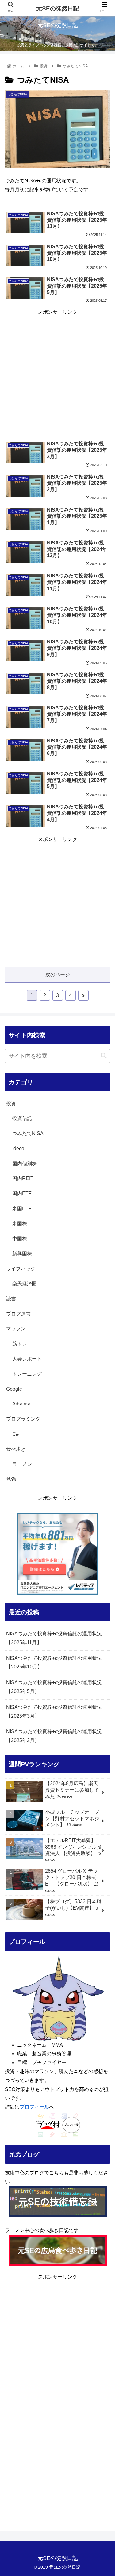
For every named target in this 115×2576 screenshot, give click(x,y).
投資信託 (22, 1118)
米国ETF (22, 1209)
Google (14, 1389)
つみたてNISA (28, 1133)
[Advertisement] (57, 375)
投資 (11, 1104)
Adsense (22, 1404)
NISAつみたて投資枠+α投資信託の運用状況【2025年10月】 (54, 1663)
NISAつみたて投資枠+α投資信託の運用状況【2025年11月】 (54, 1638)
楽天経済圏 (25, 1284)
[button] (104, 1056)
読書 (11, 1299)
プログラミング (23, 1419)
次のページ (58, 975)
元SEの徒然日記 (58, 8)
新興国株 (22, 1254)
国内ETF (22, 1193)
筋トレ (20, 1344)
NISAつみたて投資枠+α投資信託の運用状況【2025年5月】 (54, 1687)
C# (15, 1434)
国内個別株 (25, 1164)
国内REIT (23, 1178)
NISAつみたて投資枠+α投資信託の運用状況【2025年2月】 (54, 1736)
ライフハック (21, 1269)
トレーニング (27, 1374)
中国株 (20, 1239)
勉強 (11, 1479)
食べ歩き (16, 1449)
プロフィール (34, 2107)
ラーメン (22, 1464)
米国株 (20, 1224)
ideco (18, 1148)
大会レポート (27, 1359)
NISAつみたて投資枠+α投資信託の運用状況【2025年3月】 (54, 1712)
